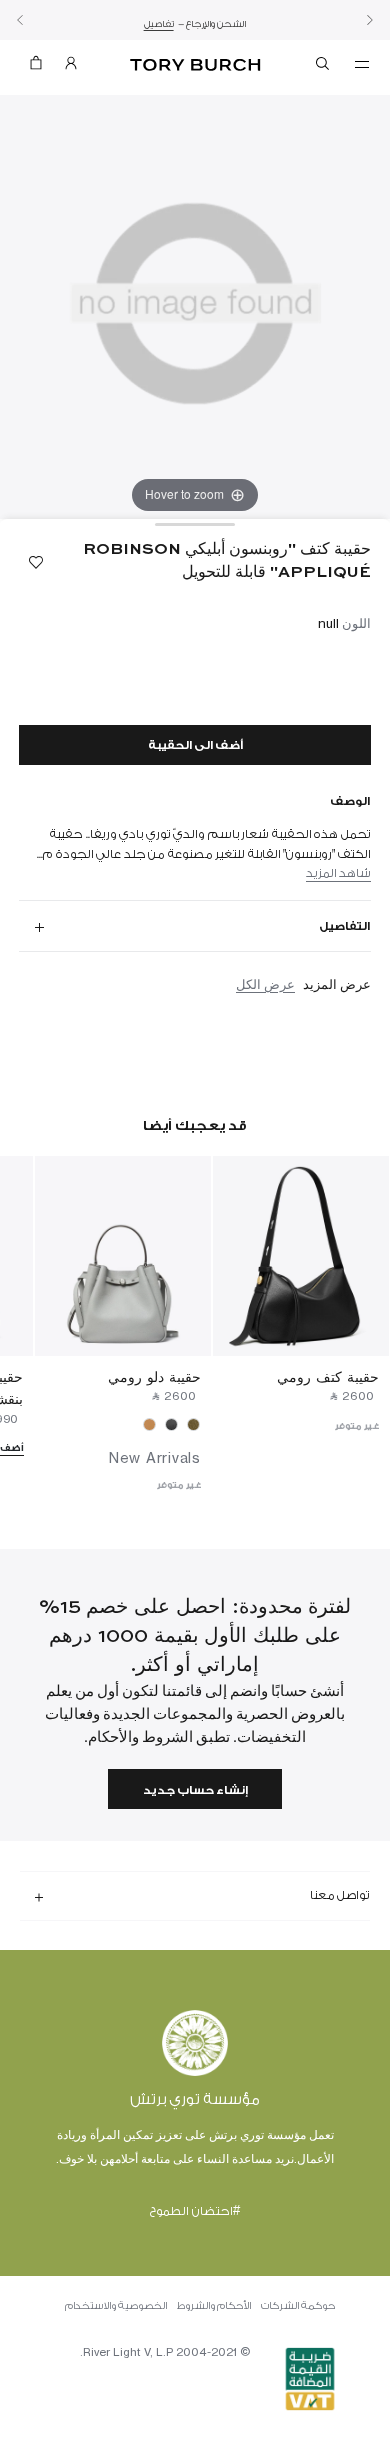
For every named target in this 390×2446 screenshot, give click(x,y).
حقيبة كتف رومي (328, 1376)
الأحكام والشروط (214, 2306)
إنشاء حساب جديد (195, 1790)
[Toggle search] (324, 67)
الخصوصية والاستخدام (116, 2306)
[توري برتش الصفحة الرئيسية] (195, 65)
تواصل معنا (340, 1895)
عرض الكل (265, 984)
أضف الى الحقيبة (195, 745)
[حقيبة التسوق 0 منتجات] (36, 67)
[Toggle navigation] (362, 63)
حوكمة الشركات (298, 2306)
